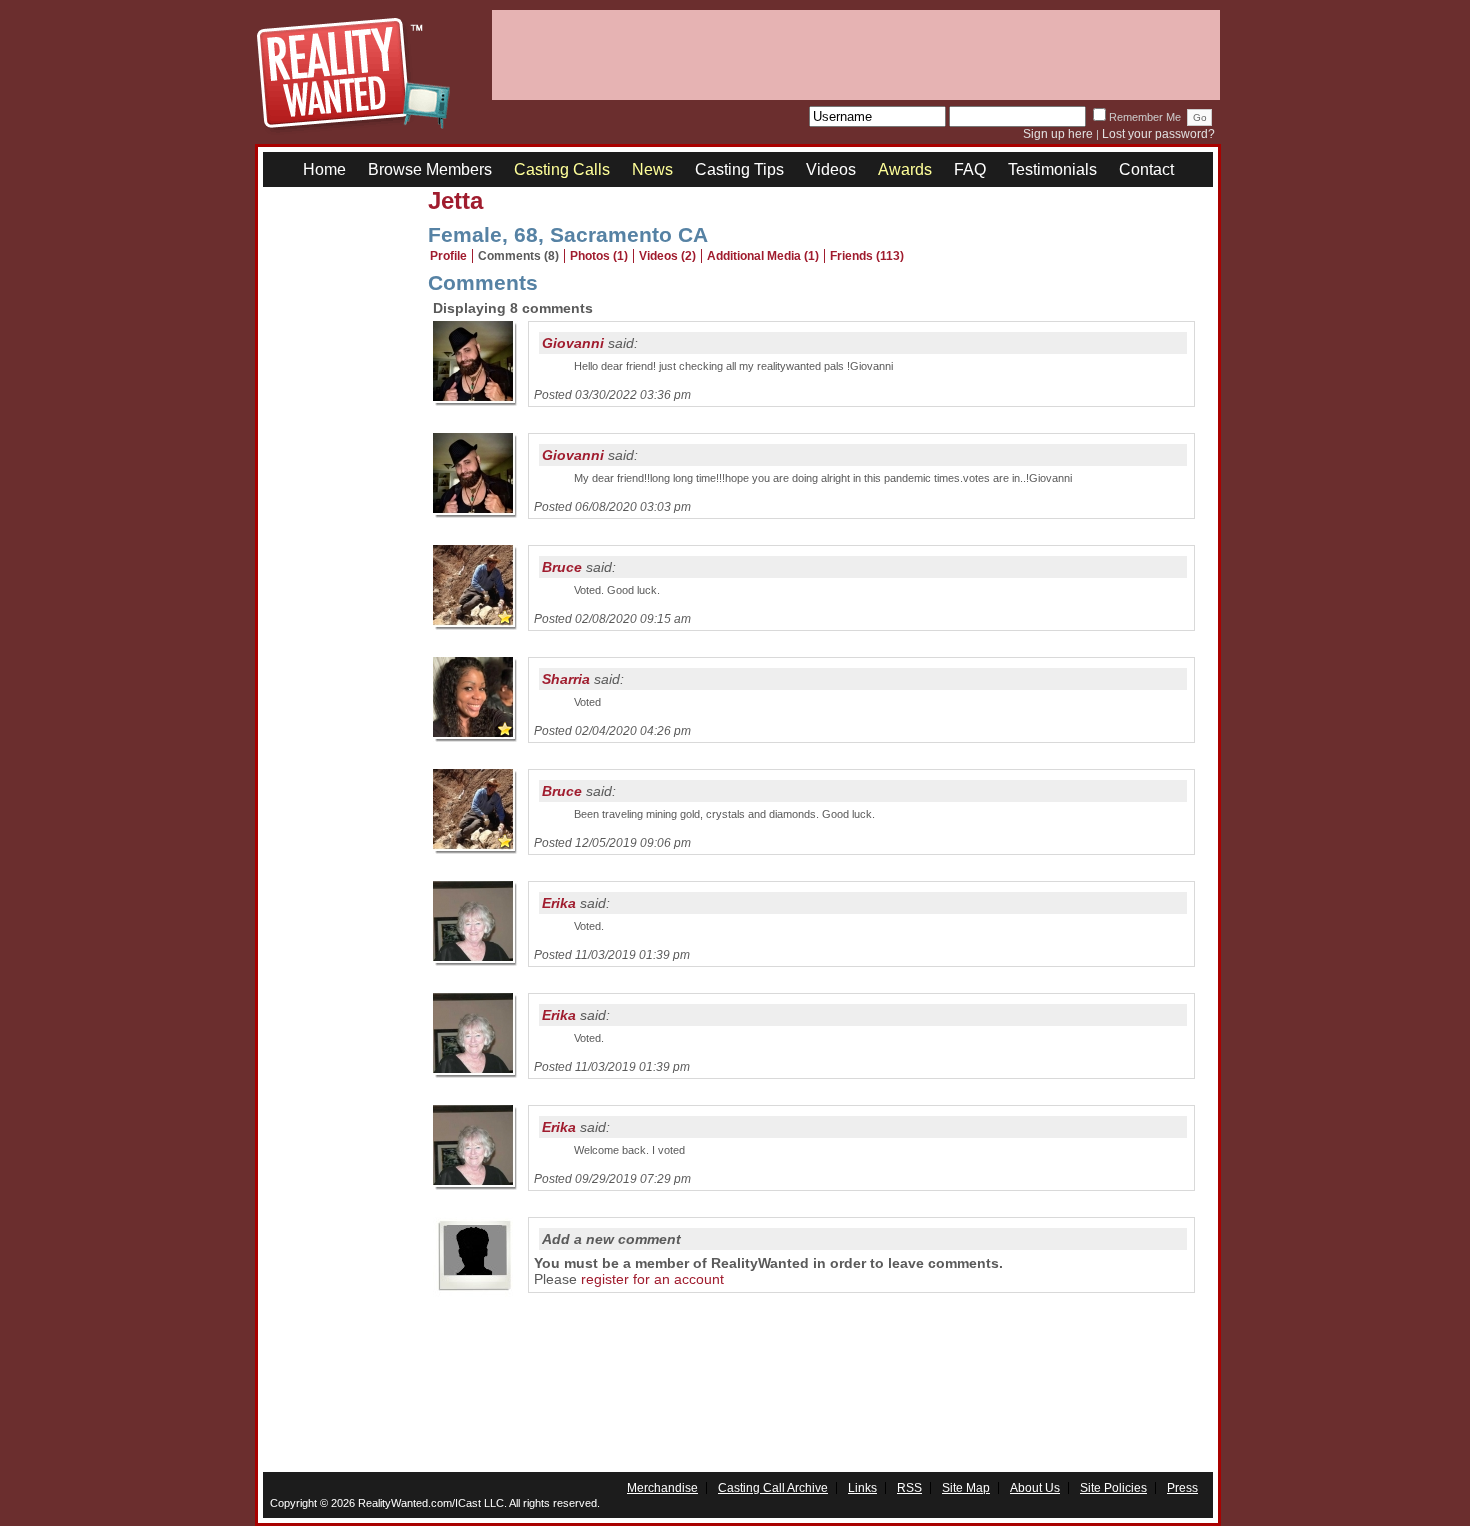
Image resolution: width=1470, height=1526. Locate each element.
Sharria (566, 679)
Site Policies (1113, 1488)
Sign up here (1058, 134)
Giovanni (573, 343)
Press (1182, 1488)
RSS (909, 1488)
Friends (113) (867, 256)
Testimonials (1052, 169)
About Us (1035, 1488)
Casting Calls (562, 169)
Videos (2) (667, 256)
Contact (1146, 169)
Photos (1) (599, 256)
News (652, 169)
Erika (559, 903)
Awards (905, 169)
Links (862, 1488)
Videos (831, 169)
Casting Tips (739, 169)
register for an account (652, 1279)
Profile (448, 256)
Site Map (966, 1488)
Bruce (562, 567)
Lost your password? (1158, 134)
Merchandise (662, 1488)
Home (324, 169)
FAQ (970, 169)
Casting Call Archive (773, 1488)
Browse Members (430, 169)
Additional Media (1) (763, 256)
